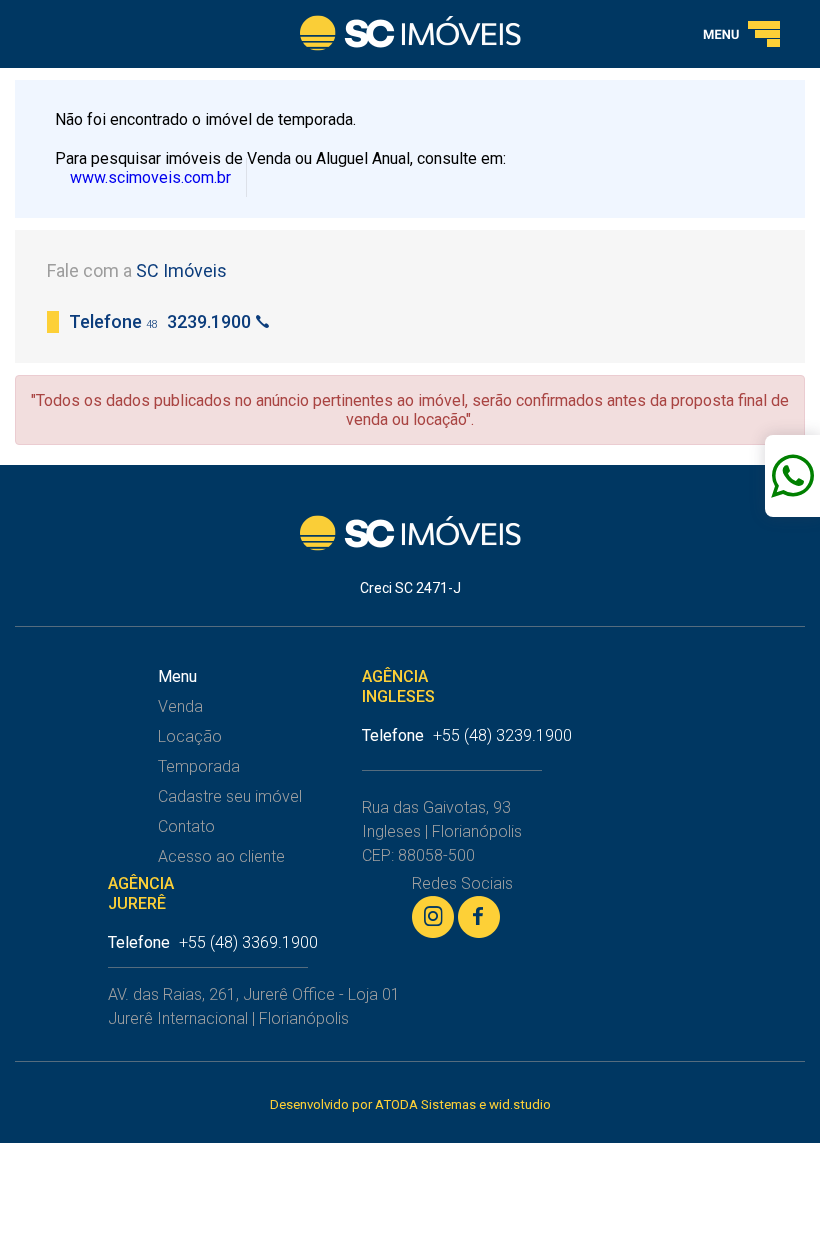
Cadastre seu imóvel (230, 796)
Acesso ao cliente (221, 856)
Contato (186, 826)
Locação (190, 736)
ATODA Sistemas (425, 1104)
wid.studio (520, 1104)
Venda (180, 706)
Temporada (199, 766)
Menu (177, 676)
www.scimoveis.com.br (150, 177)
